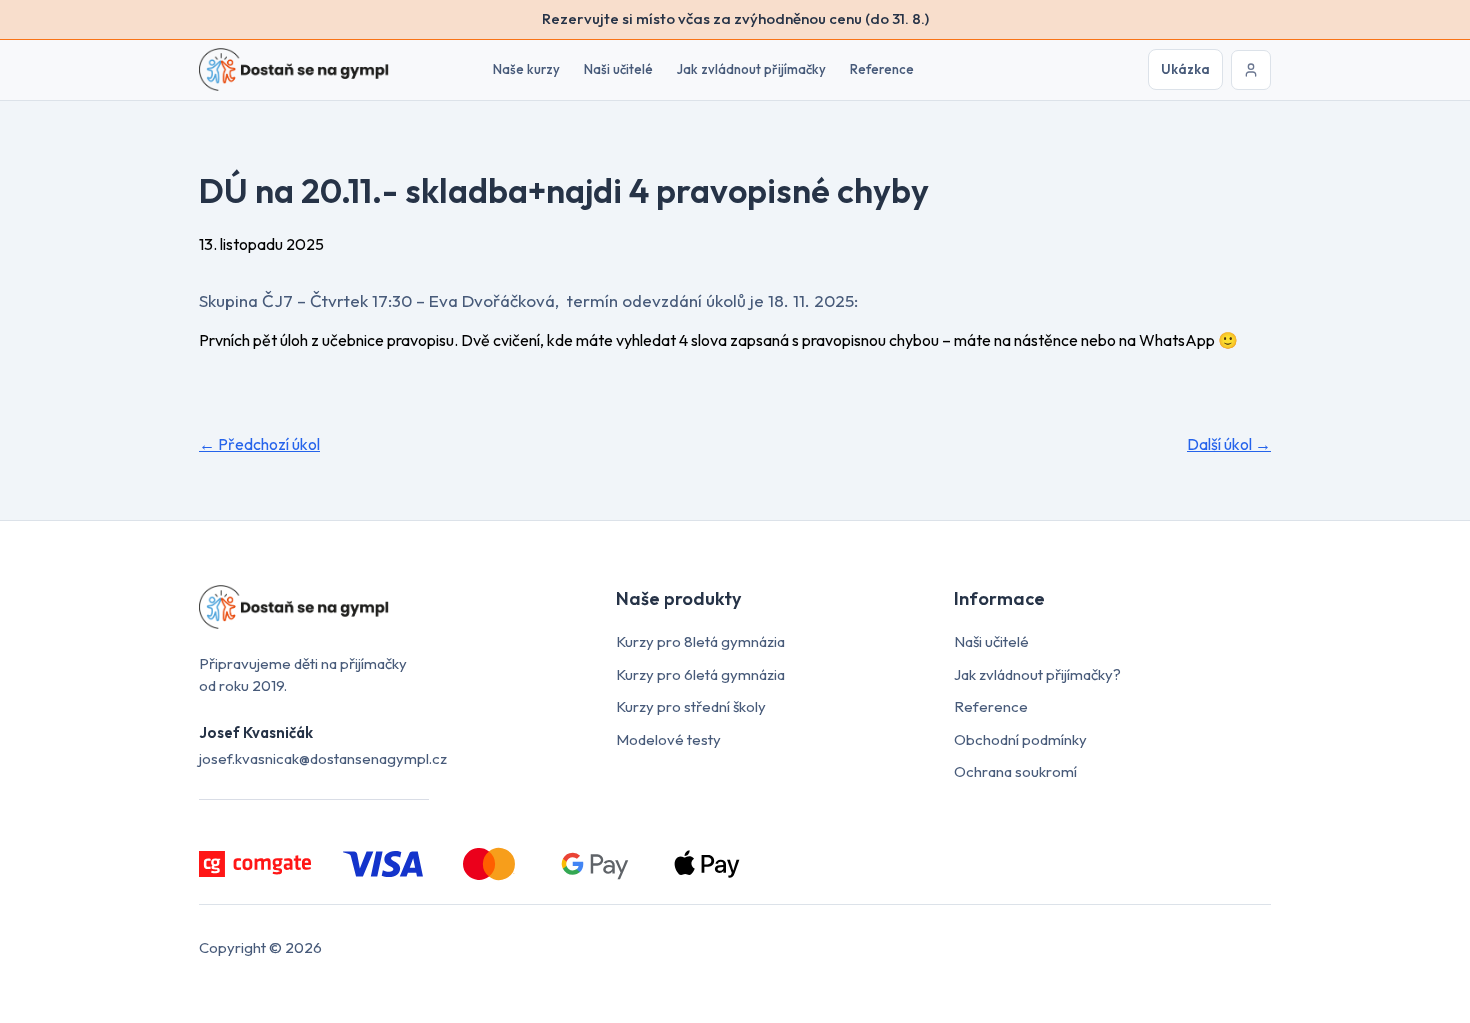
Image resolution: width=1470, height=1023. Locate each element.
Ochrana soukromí (1015, 771)
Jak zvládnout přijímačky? (1037, 674)
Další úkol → (1229, 444)
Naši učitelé (618, 69)
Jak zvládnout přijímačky (751, 69)
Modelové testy (668, 739)
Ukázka (1185, 69)
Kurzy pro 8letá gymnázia (700, 641)
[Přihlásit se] (1251, 70)
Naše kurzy (526, 69)
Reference (882, 69)
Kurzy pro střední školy (691, 706)
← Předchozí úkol (259, 444)
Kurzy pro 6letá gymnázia (700, 674)
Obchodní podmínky (1020, 739)
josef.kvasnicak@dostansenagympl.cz (323, 758)
